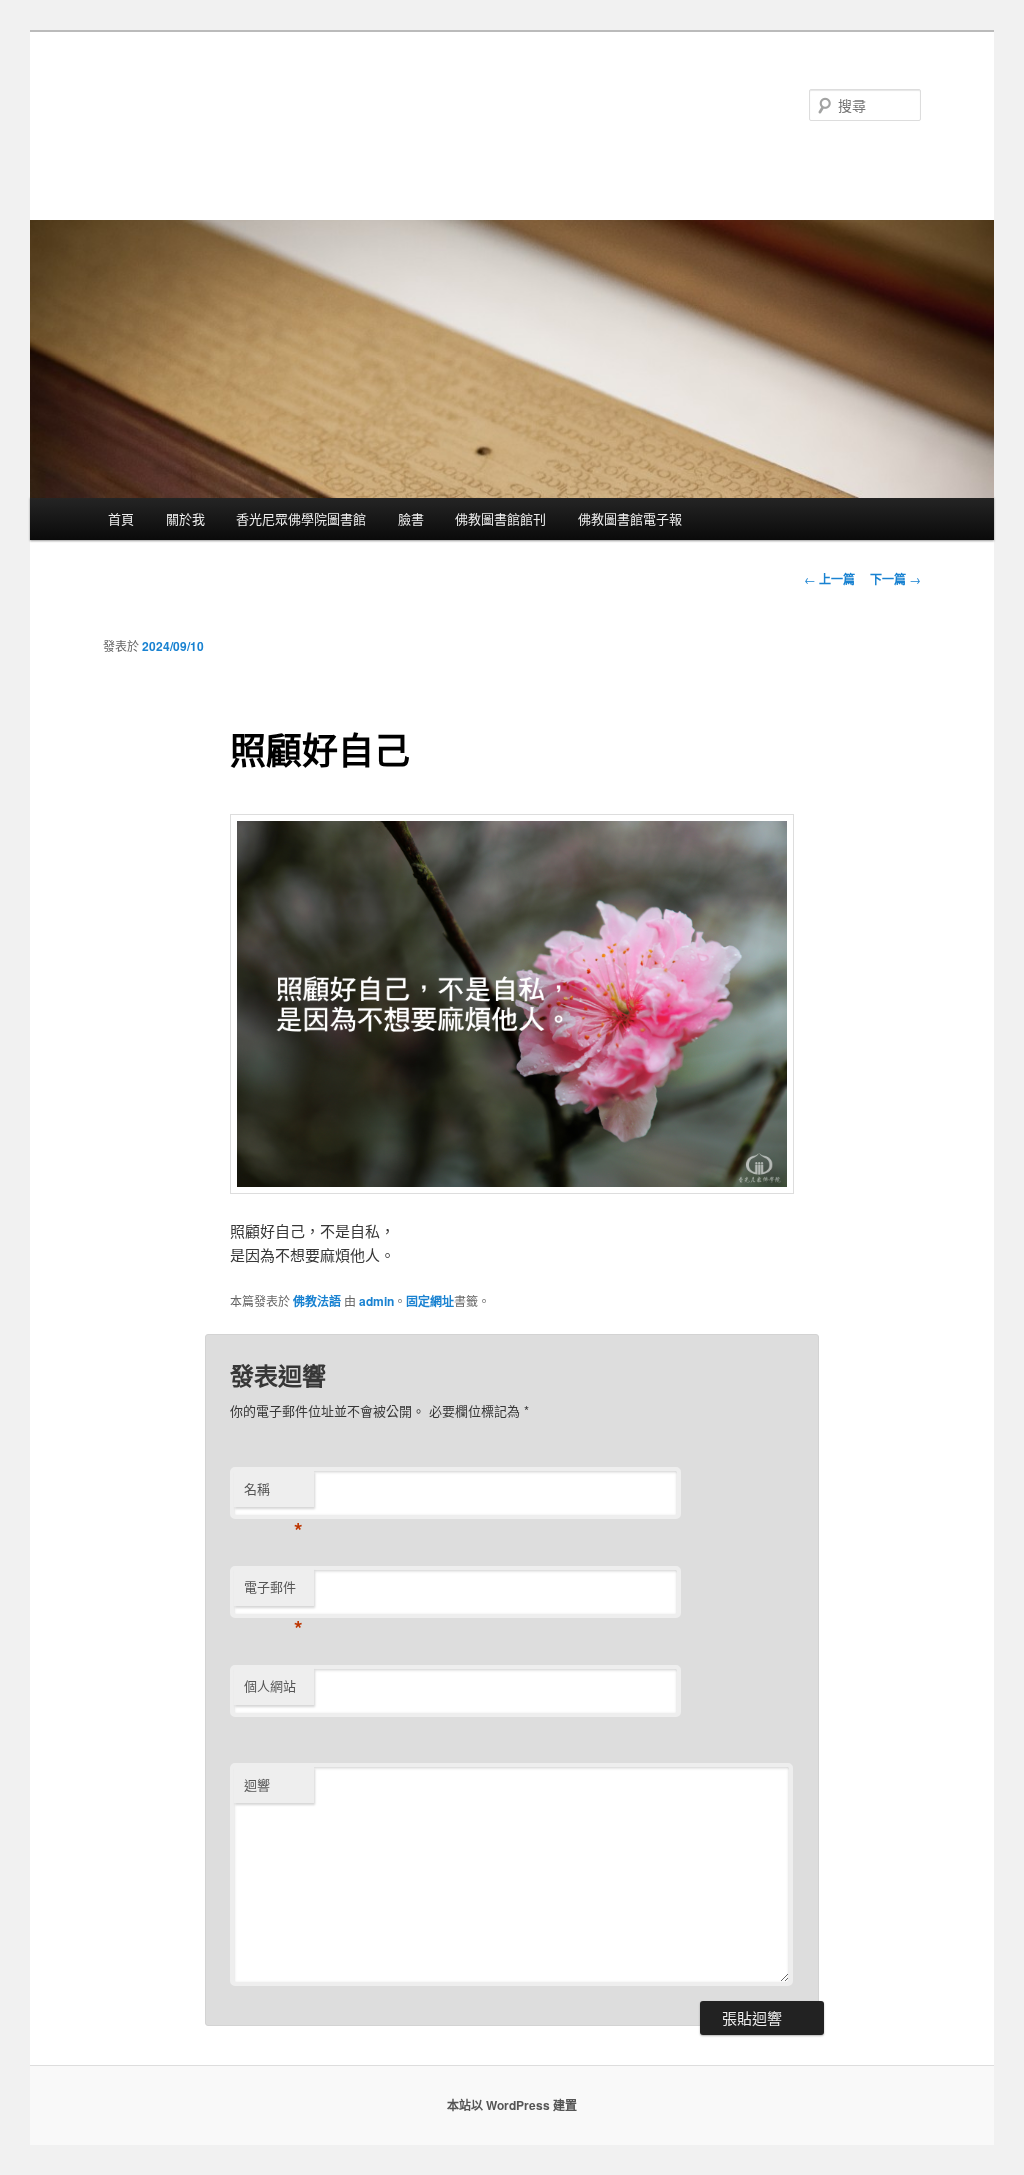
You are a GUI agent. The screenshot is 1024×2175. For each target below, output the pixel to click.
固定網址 (430, 1301)
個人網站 (270, 1685)
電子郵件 (273, 1591)
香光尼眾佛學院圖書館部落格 (298, 104)
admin (376, 1301)
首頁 (121, 518)
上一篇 (829, 579)
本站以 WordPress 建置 (512, 2105)
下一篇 (895, 579)
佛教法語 (317, 1301)
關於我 (185, 518)
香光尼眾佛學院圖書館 (301, 518)
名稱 (273, 1493)
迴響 (257, 1784)
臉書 (411, 518)
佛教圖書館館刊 (500, 518)
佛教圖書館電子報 (630, 518)
